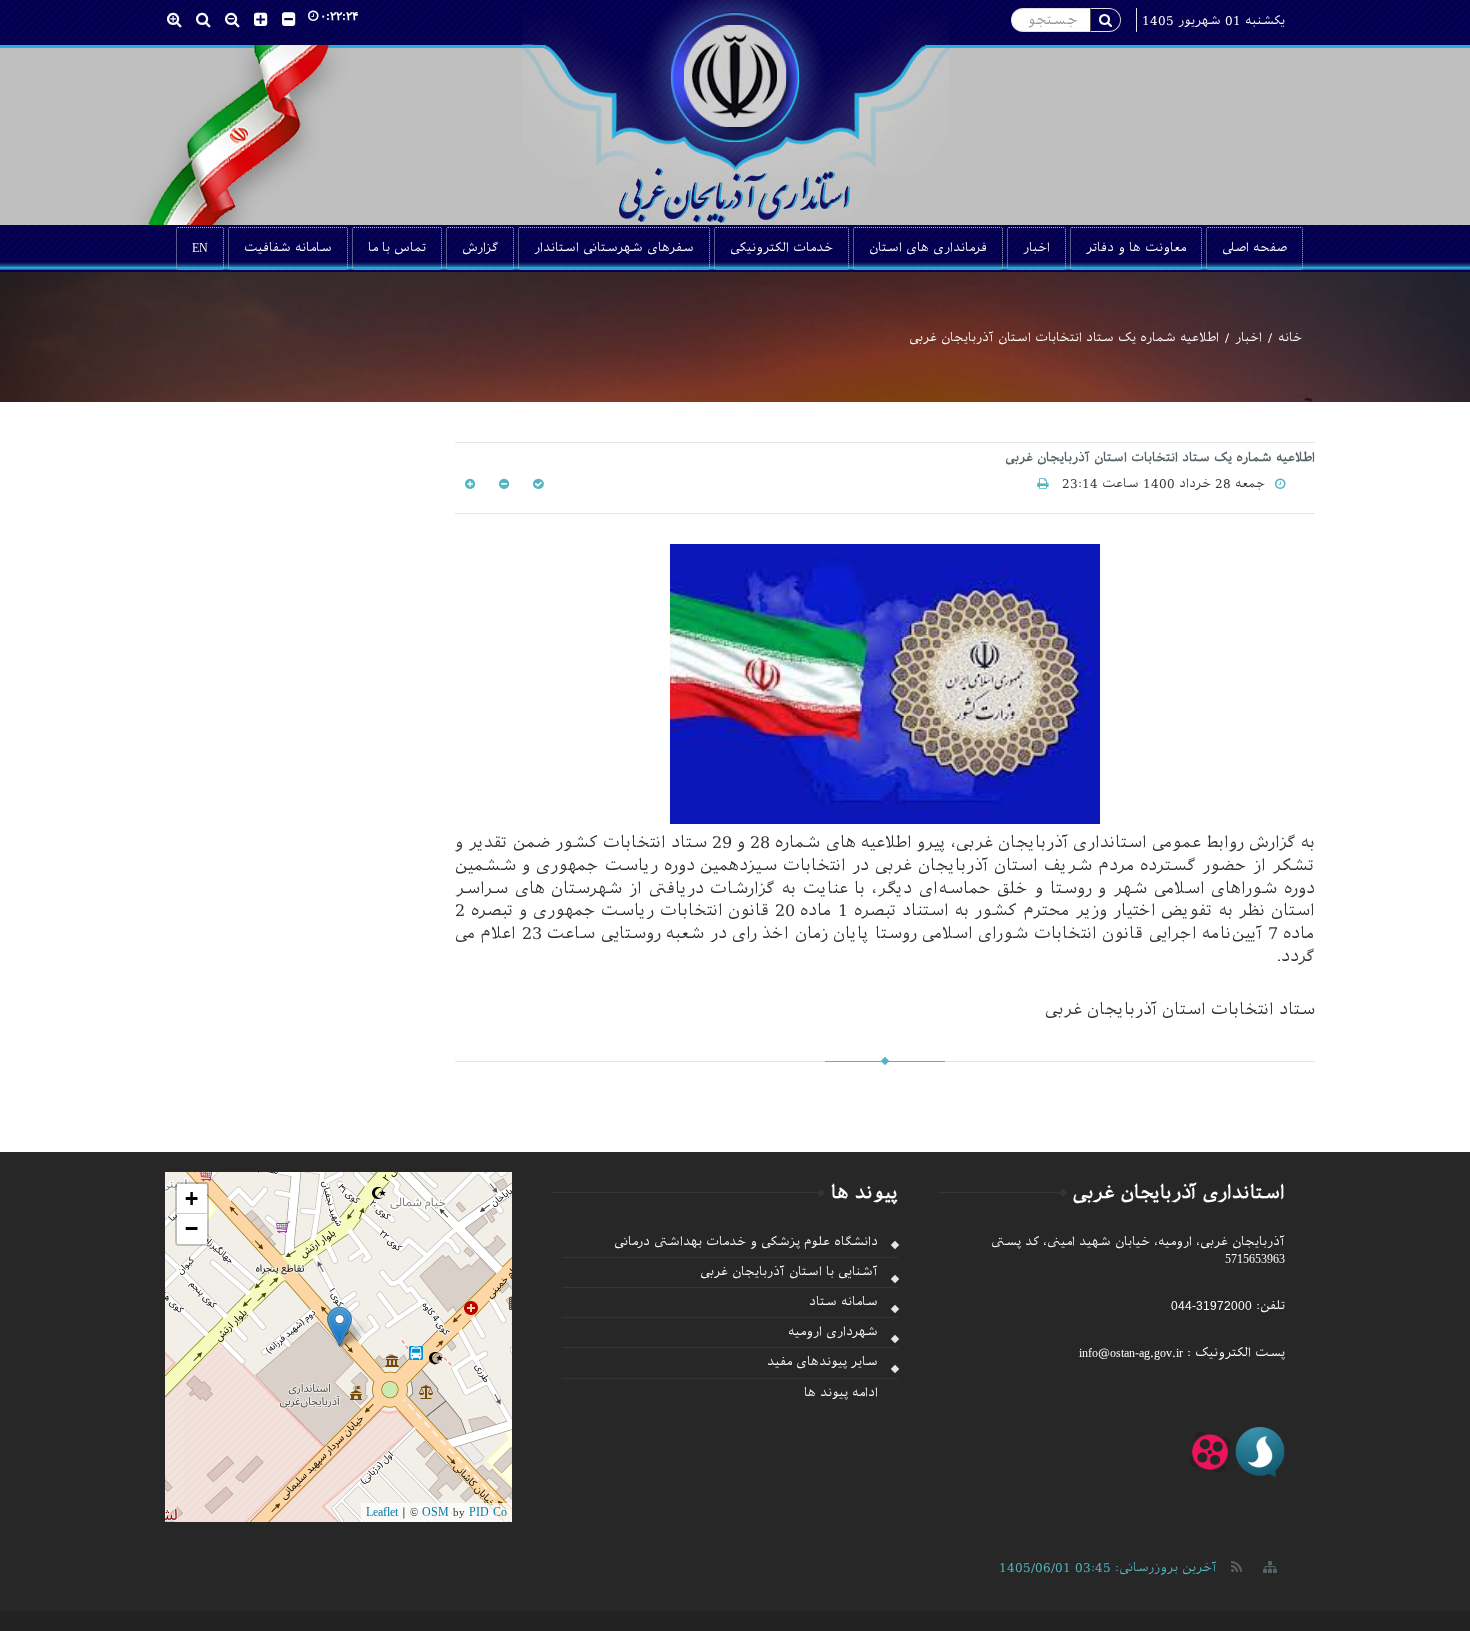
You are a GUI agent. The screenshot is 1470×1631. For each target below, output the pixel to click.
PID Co (488, 1512)
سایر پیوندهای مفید (822, 1362)
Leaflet (382, 1512)
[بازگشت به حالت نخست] (536, 484)
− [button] (191, 1228)
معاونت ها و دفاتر (1136, 248)
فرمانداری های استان (928, 248)
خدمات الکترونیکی (781, 248)
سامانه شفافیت (288, 248)
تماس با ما (397, 248)
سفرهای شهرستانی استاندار (614, 248)
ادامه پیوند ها (841, 1393)
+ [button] (191, 1198)
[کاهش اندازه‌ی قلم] (502, 484)
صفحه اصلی (1254, 248)
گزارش (480, 248)
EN (200, 248)
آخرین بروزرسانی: (1108, 1568)
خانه (1290, 338)
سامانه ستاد (843, 1302)
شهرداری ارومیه (833, 1332)
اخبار (1036, 248)
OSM (435, 1512)
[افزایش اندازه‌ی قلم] (470, 484)
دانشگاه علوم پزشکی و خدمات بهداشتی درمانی (746, 1242)
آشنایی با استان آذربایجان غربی (789, 1272)
